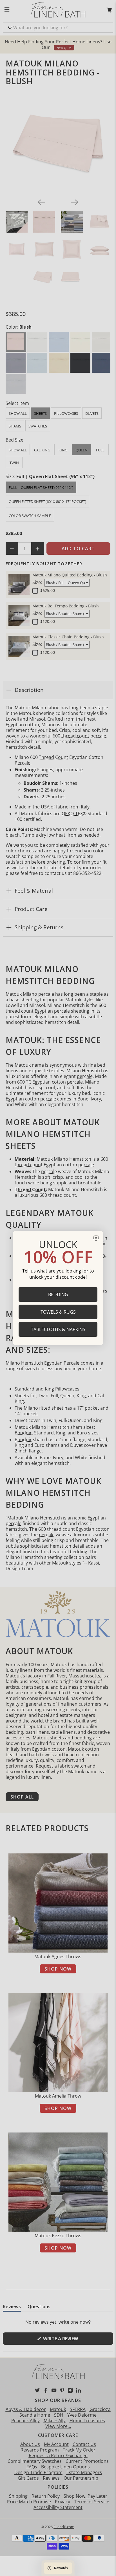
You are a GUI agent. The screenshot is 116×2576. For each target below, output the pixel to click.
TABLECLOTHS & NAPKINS (58, 1329)
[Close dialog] (96, 1238)
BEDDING (58, 1294)
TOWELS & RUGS (58, 1312)
